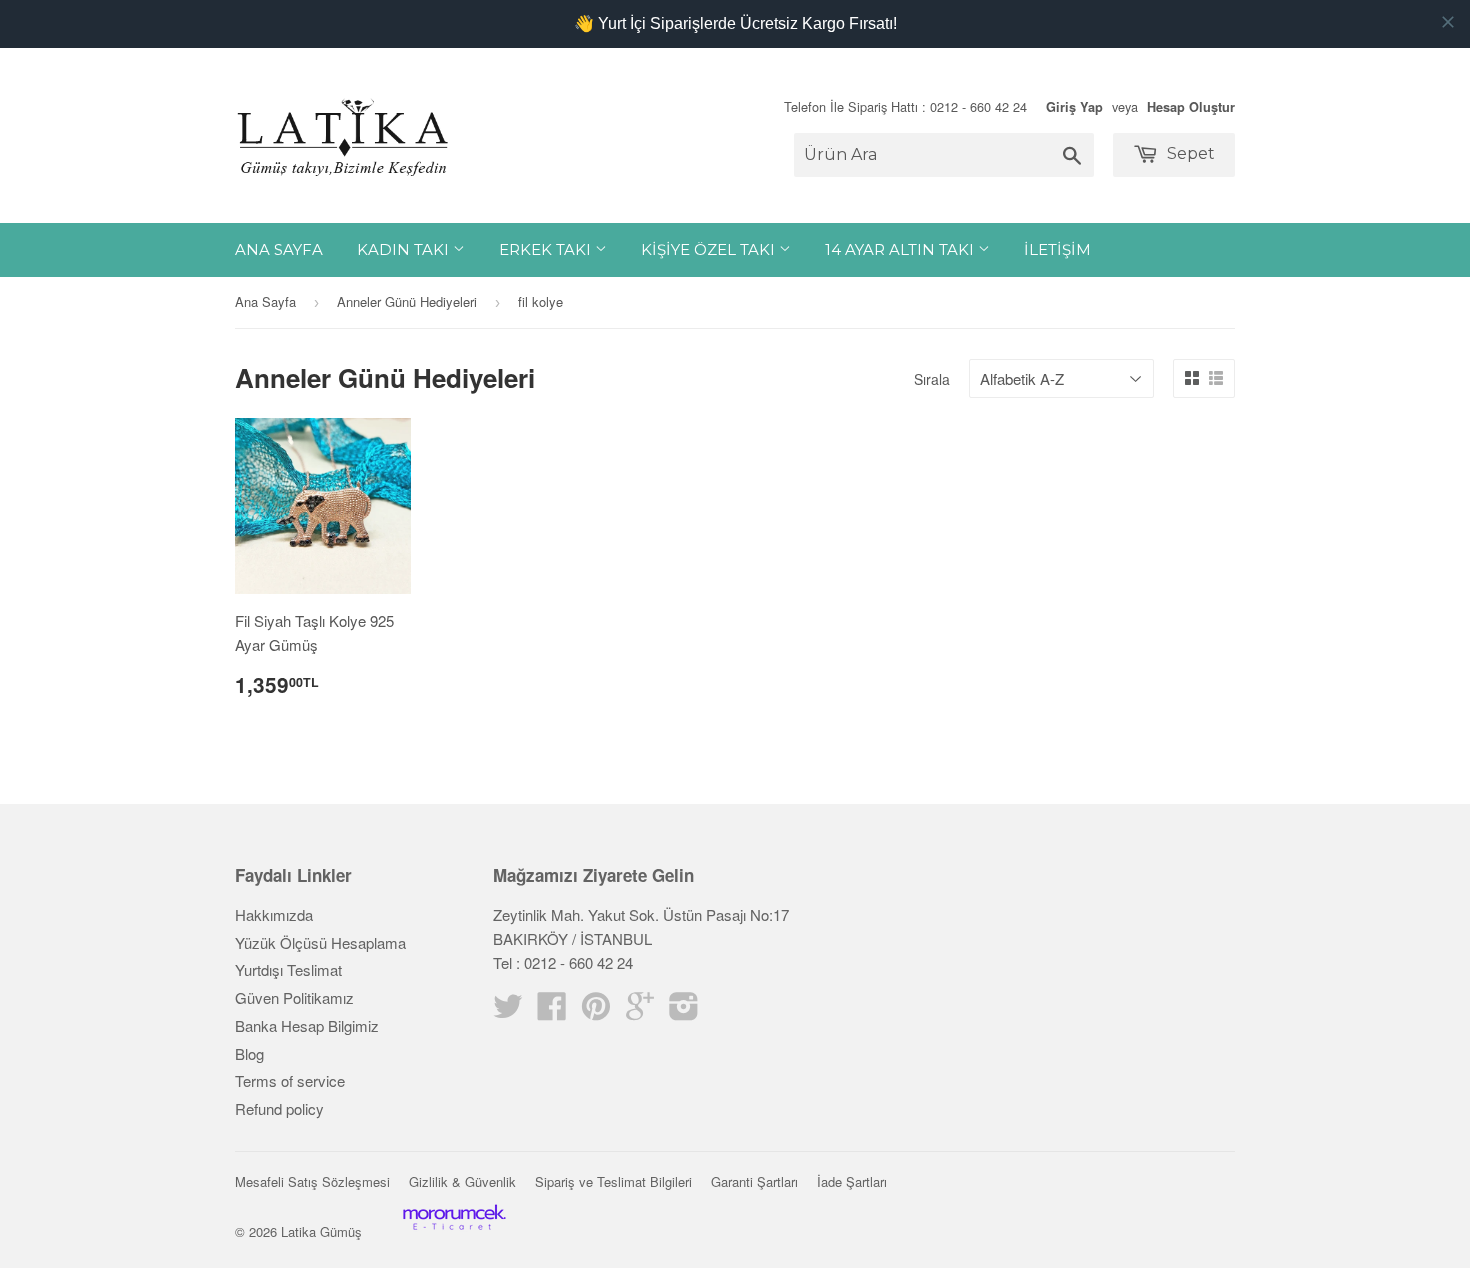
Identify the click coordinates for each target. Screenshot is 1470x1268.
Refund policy (279, 1108)
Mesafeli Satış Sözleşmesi (312, 1181)
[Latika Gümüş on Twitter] (508, 1011)
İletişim (1057, 249)
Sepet (1189, 153)
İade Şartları (852, 1181)
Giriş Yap (1074, 107)
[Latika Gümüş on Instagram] (684, 1011)
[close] (1448, 22)
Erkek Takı (547, 249)
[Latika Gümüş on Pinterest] (596, 1011)
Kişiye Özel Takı (710, 249)
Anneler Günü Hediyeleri (407, 301)
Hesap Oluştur (1191, 107)
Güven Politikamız (294, 997)
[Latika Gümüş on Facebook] (552, 1011)
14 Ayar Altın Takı (901, 249)
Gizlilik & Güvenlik (462, 1181)
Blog (249, 1053)
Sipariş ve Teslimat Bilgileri (613, 1181)
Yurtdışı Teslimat (288, 969)
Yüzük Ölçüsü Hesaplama (320, 942)
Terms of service (290, 1080)
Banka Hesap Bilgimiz (307, 1025)
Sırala (932, 379)
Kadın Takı (405, 249)
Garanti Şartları (754, 1181)
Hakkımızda (274, 914)
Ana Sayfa (279, 249)
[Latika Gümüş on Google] (640, 1011)
